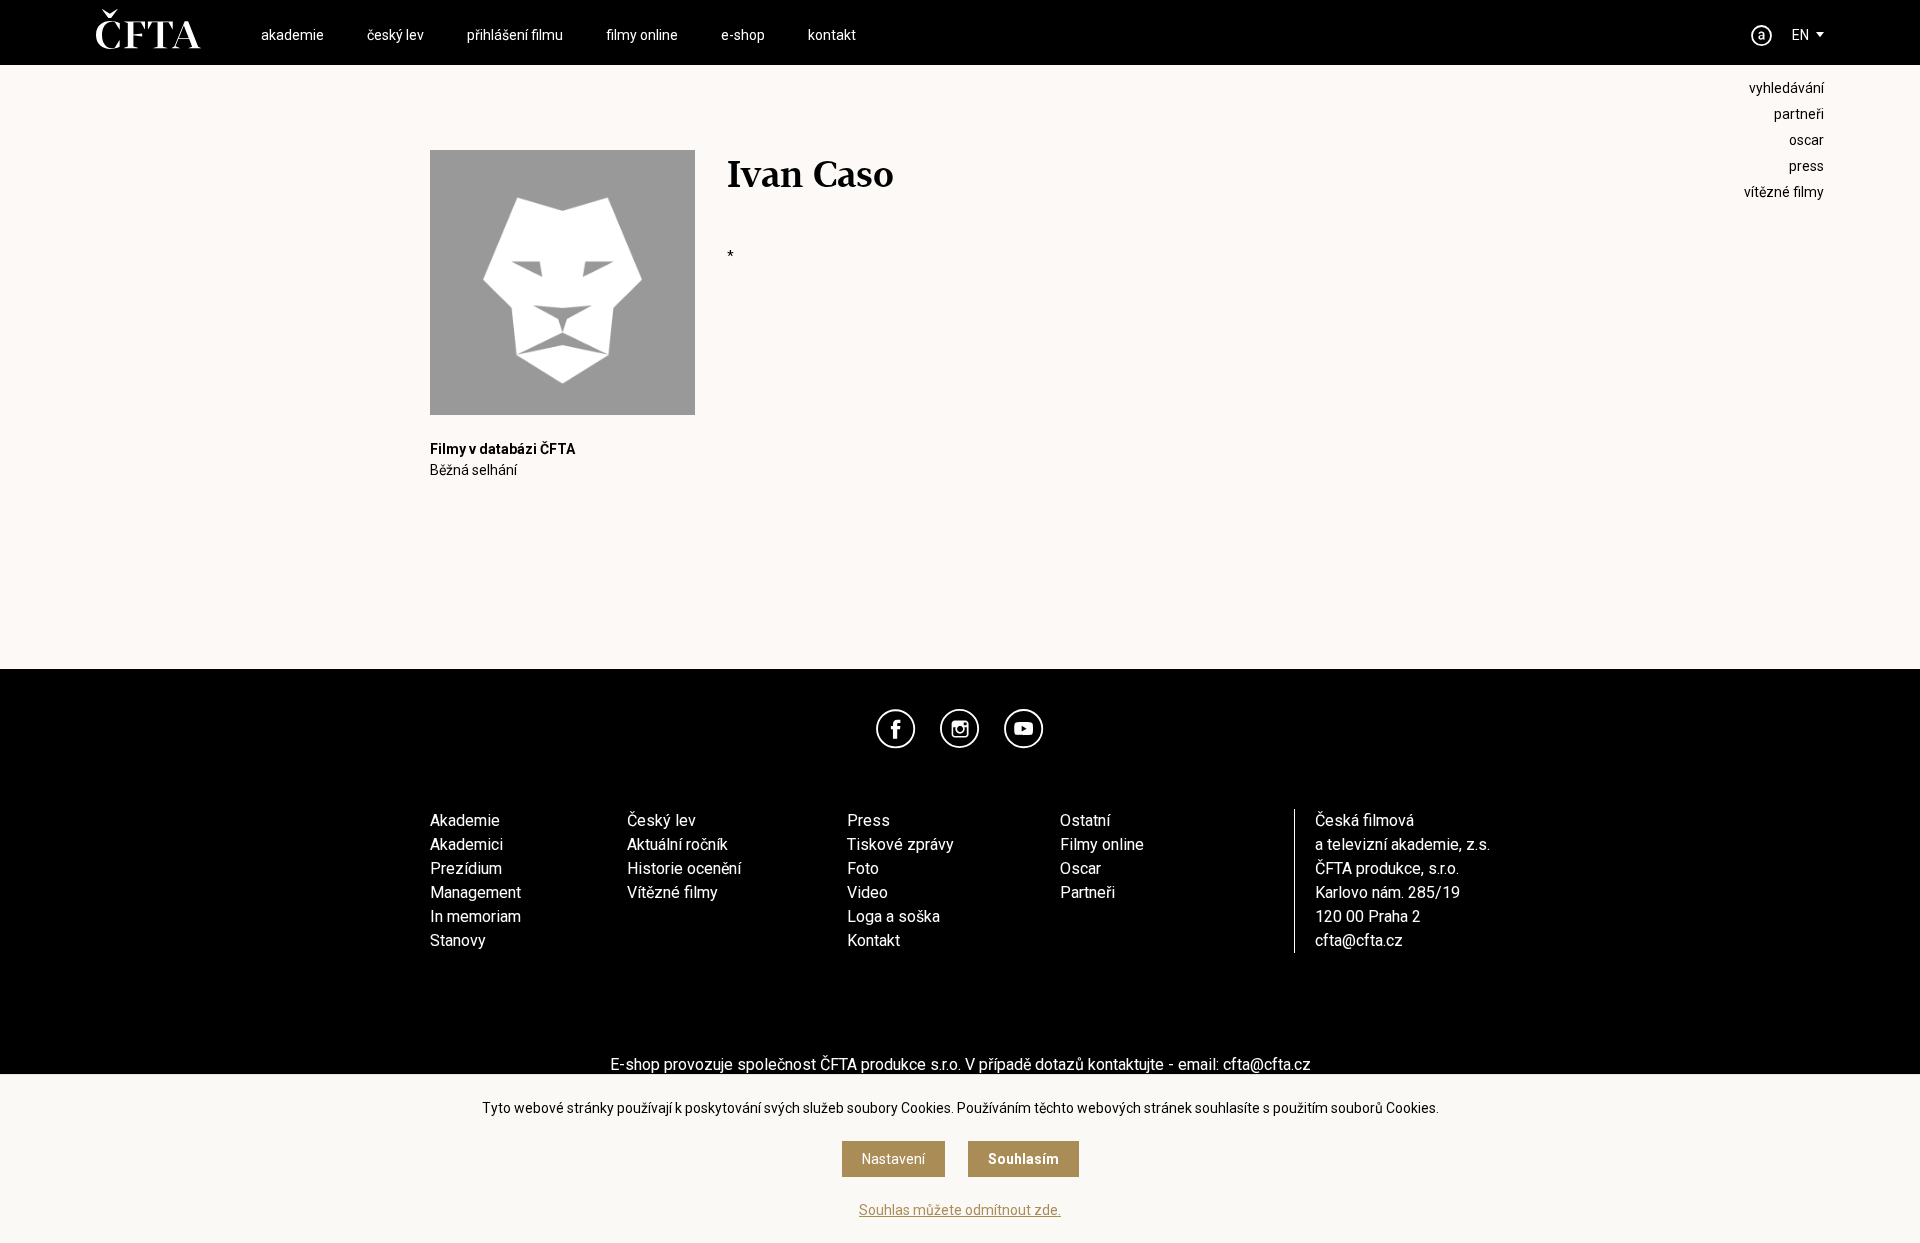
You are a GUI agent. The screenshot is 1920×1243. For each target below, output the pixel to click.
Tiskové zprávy (900, 844)
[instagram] (960, 729)
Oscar (1080, 868)
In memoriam (475, 916)
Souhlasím (1023, 1159)
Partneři (1087, 892)
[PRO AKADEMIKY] (1762, 35)
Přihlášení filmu (515, 35)
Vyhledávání (1786, 88)
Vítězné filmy (672, 892)
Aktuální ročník (677, 844)
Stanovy (458, 940)
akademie (292, 35)
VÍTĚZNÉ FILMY (1784, 192)
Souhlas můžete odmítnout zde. (960, 1210)
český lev (395, 35)
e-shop (743, 35)
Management (475, 892)
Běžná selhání (473, 470)
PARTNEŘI (1799, 114)
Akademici (466, 844)
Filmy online (1102, 844)
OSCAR (1806, 140)
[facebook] (896, 729)
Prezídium (466, 868)
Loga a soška (893, 916)
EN (1800, 35)
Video (867, 892)
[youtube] (1024, 729)
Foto (863, 868)
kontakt (832, 35)
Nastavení (893, 1159)
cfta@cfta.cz (1359, 940)
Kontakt (873, 940)
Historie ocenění (684, 868)
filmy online (642, 35)
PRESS (1806, 166)
